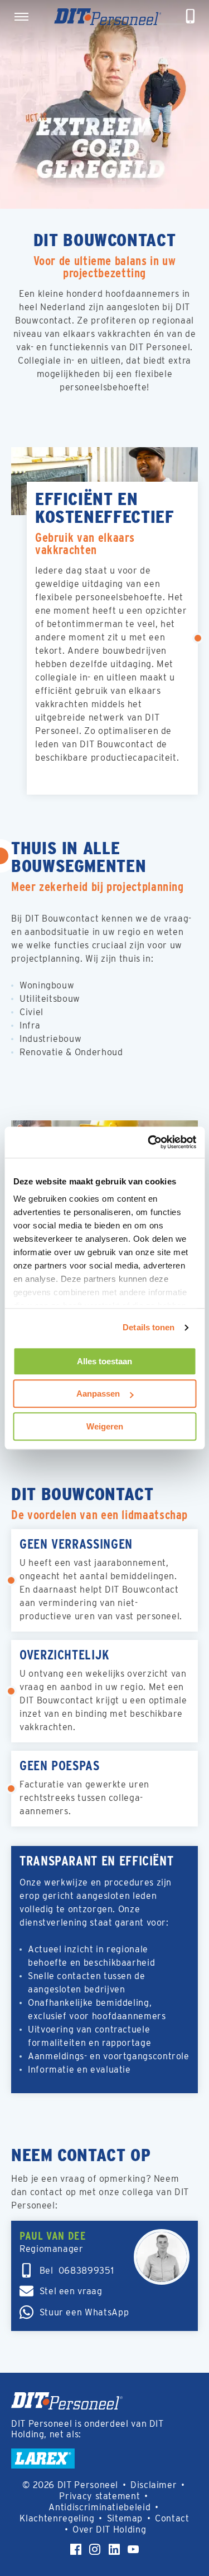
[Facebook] (76, 2549)
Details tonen (149, 1327)
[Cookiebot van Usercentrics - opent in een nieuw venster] (149, 1142)
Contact (172, 2518)
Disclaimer (154, 2485)
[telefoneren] (191, 17)
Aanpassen (98, 1394)
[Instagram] (95, 2549)
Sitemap (125, 2518)
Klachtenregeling (57, 2518)
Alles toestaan (104, 1361)
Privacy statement (99, 2496)
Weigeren (105, 1426)
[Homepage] (108, 17)
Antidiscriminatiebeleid (99, 2507)
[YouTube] (133, 2549)
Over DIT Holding (109, 2530)
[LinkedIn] (114, 2549)
